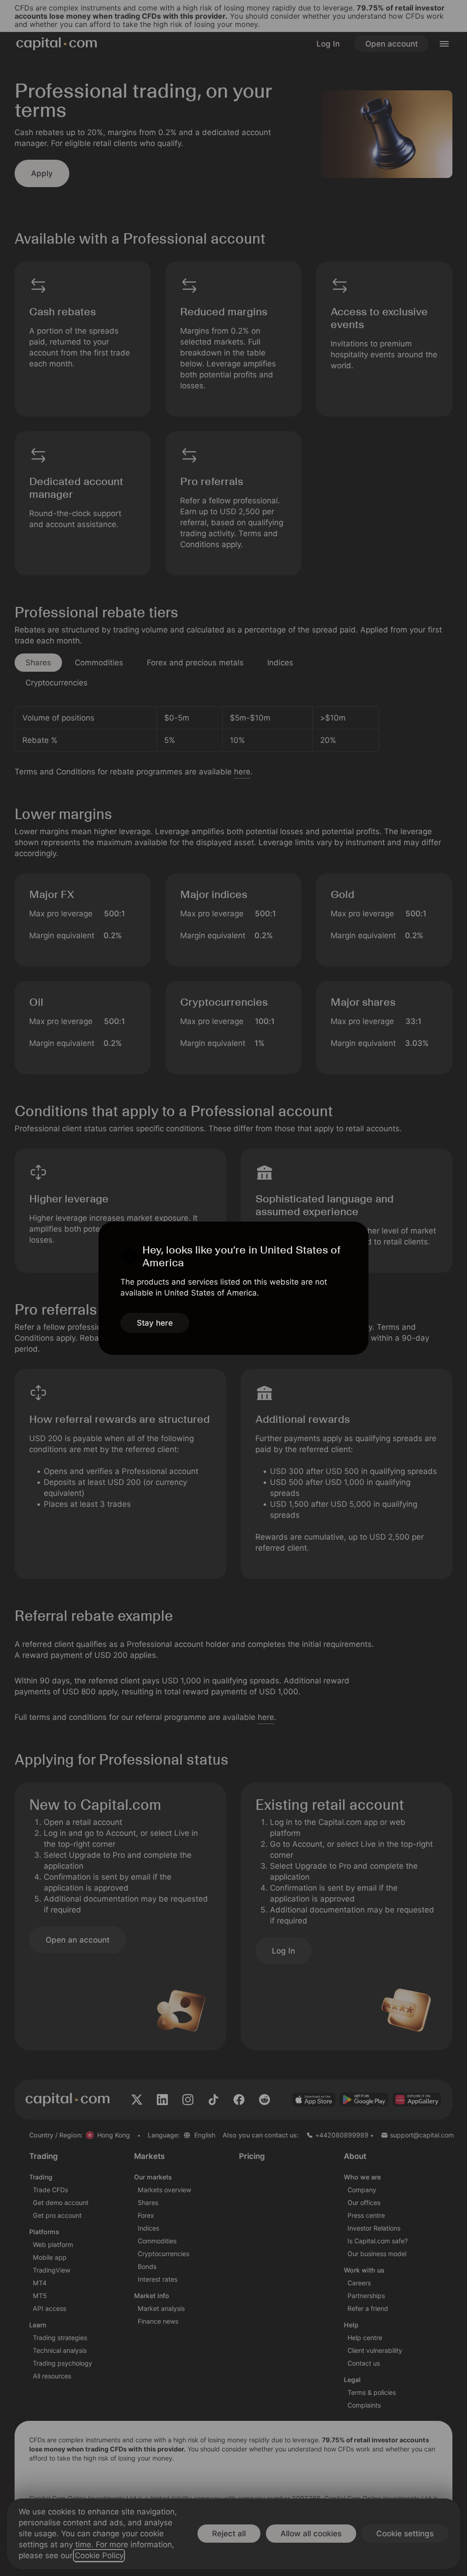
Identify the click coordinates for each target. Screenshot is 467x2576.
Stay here (155, 1323)
